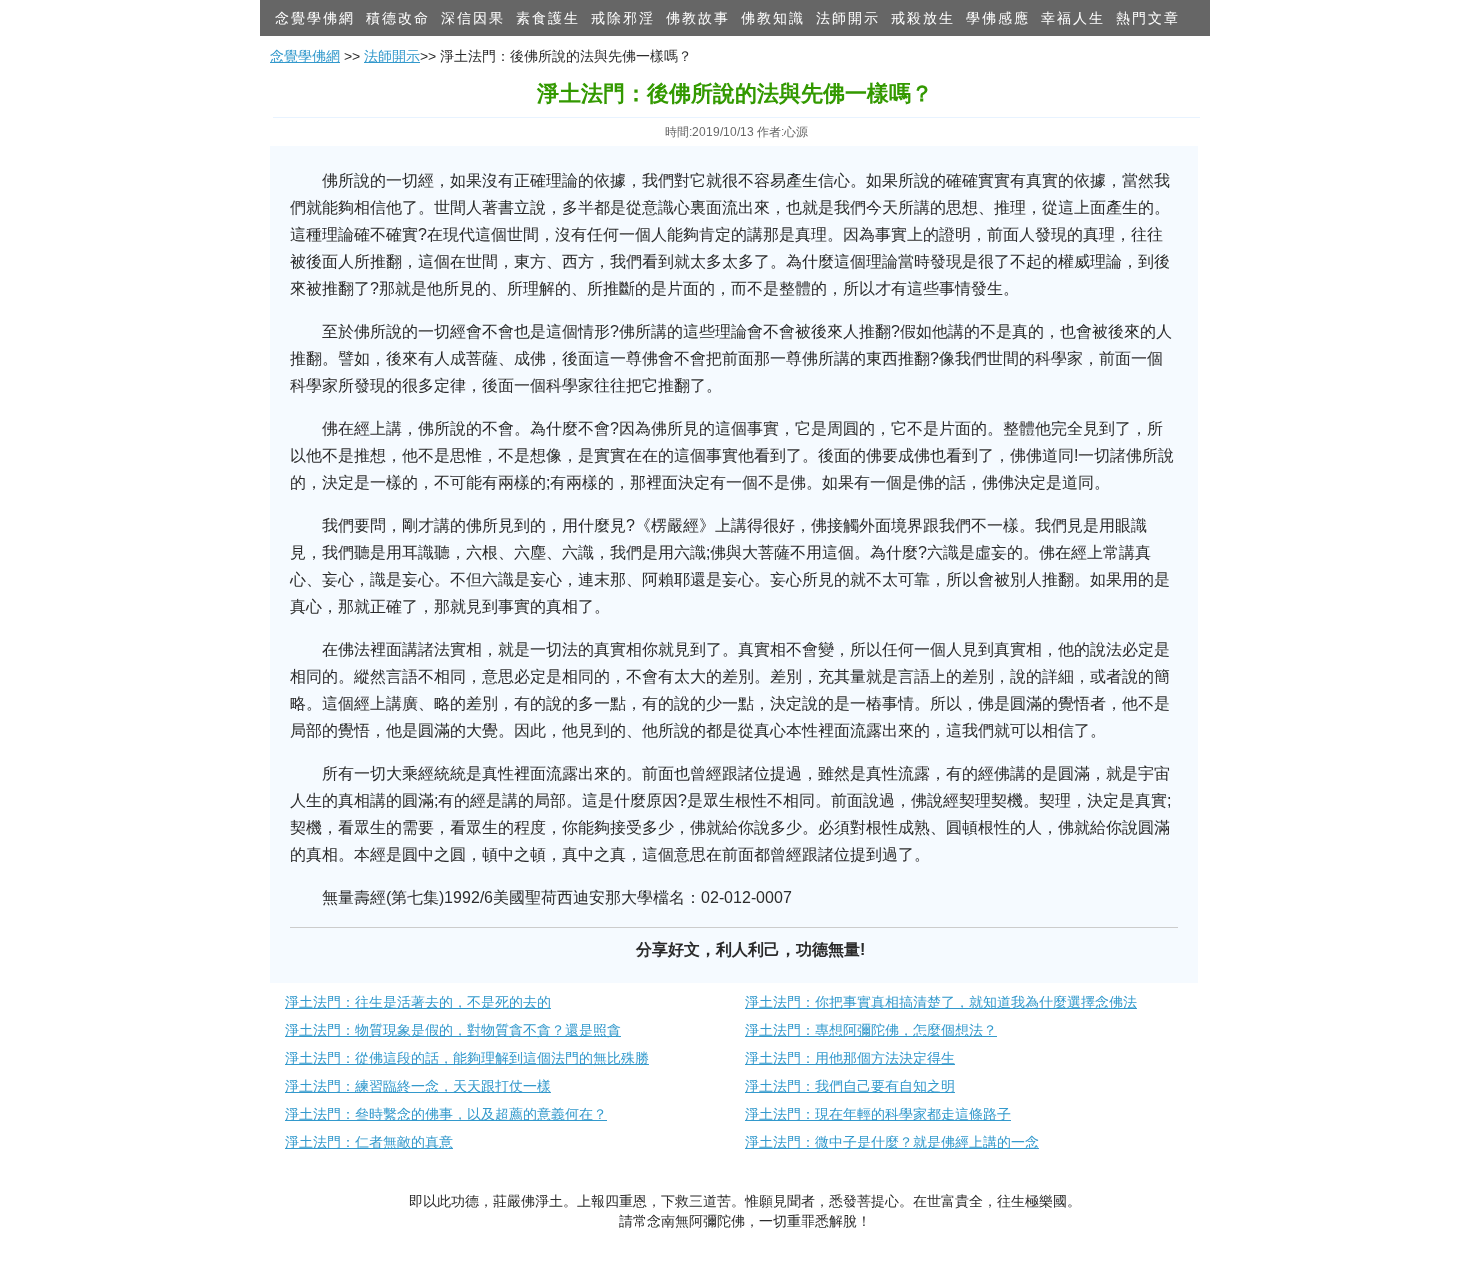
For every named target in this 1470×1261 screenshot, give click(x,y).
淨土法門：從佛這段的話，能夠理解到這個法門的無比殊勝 (467, 1058)
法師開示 (848, 18)
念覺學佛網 (315, 18)
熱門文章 (1148, 18)
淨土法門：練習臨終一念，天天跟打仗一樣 (418, 1086)
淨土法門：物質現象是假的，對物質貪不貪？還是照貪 (453, 1030)
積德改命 (398, 18)
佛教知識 (773, 18)
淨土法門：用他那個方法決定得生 (850, 1058)
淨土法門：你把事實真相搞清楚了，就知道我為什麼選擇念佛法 (941, 1002)
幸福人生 (1073, 18)
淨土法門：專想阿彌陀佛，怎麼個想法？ (871, 1030)
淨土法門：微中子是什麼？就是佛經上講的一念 (892, 1142)
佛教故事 (698, 18)
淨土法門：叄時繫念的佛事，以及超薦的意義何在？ (446, 1114)
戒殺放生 (923, 18)
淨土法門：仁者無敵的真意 (369, 1142)
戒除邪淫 (623, 18)
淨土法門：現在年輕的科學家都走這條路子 (878, 1114)
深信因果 (473, 18)
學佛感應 (998, 18)
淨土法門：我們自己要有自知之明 (850, 1086)
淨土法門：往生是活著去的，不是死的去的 (418, 1002)
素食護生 (548, 18)
